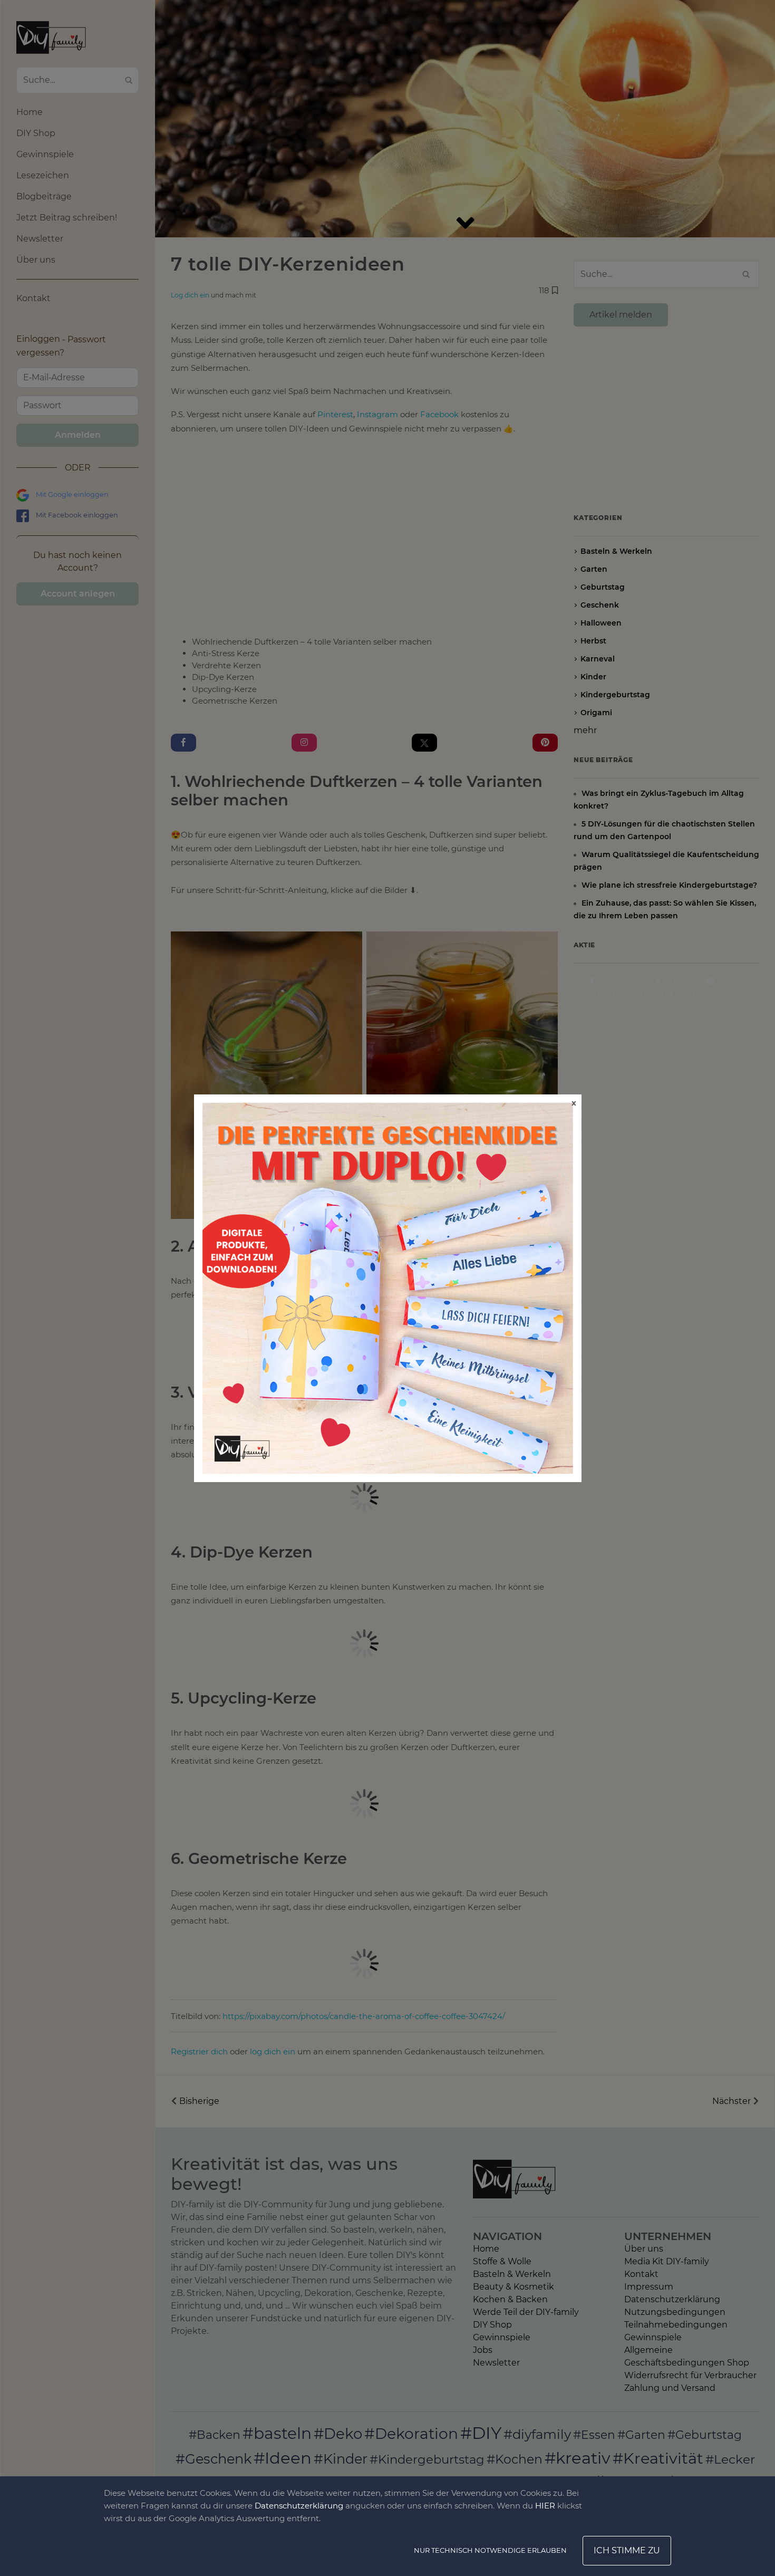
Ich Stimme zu (627, 2550)
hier (545, 2506)
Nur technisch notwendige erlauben (490, 2550)
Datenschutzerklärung (299, 2506)
